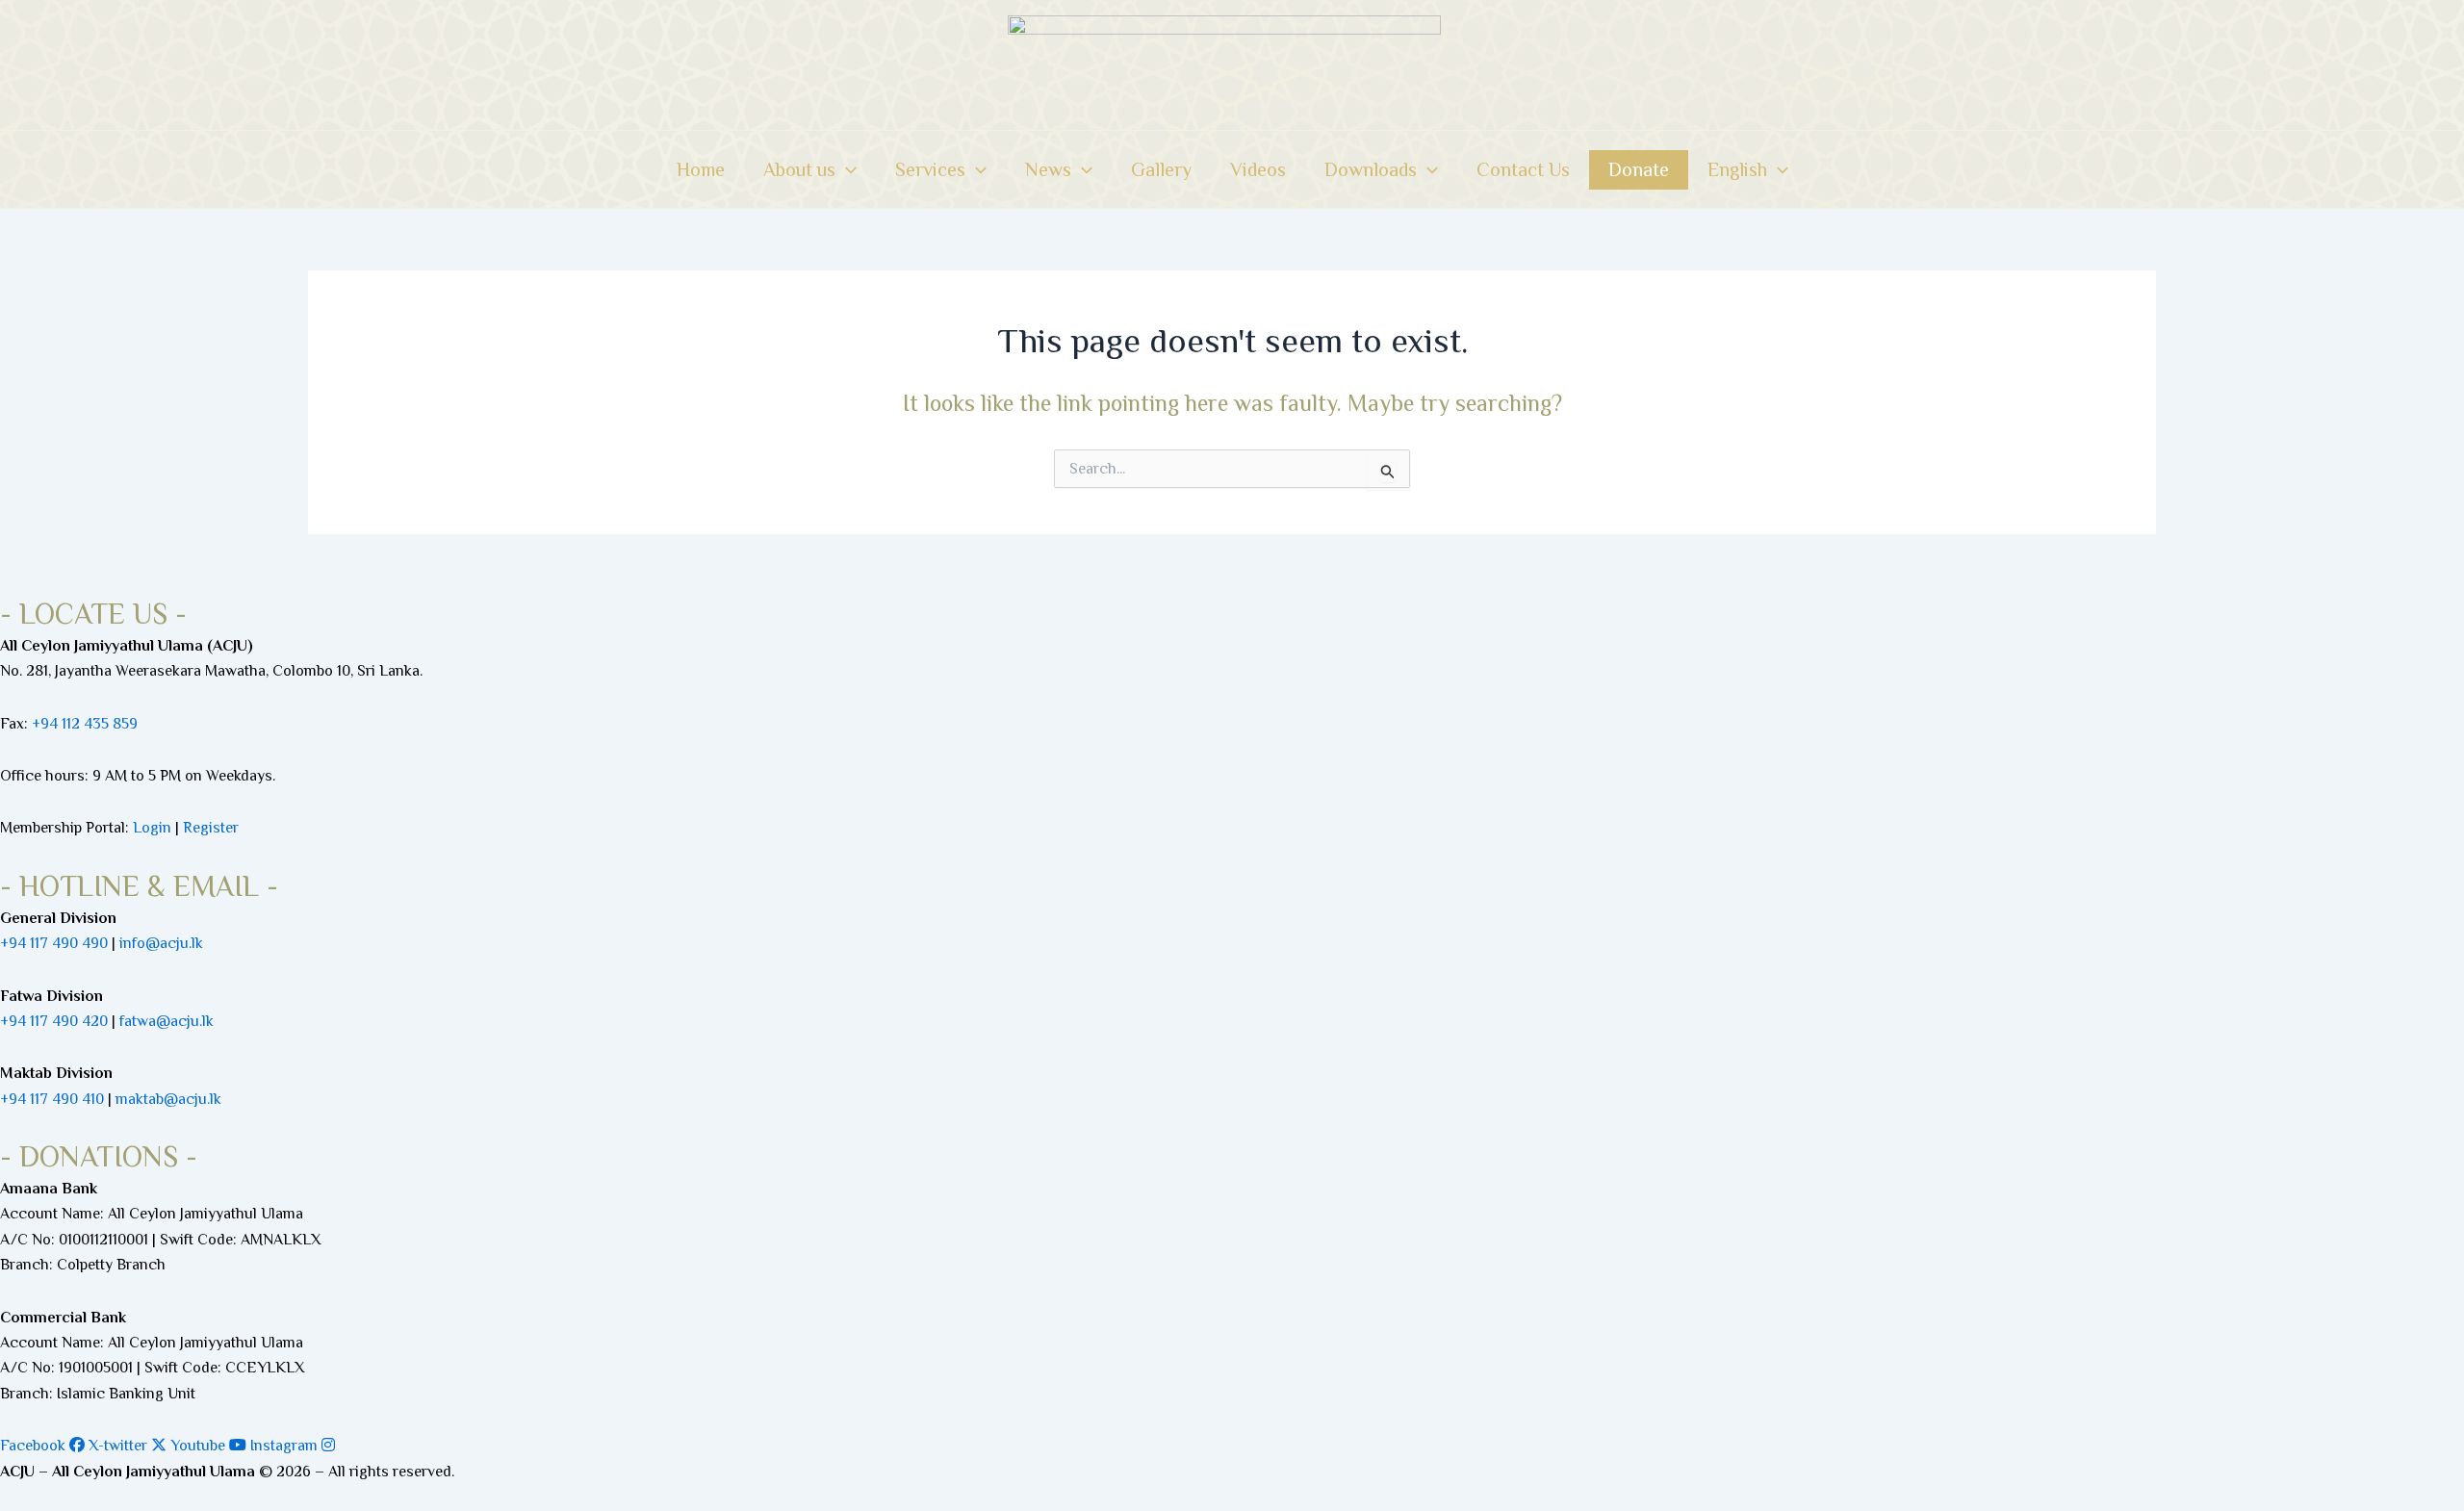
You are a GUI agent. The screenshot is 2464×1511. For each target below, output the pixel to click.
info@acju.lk (161, 943)
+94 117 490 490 (54, 943)
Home (701, 169)
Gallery (1161, 169)
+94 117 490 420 (54, 1021)
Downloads (1371, 169)
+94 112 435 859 (83, 724)
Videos (1258, 169)
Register (211, 828)
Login (152, 828)
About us (799, 169)
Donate (1639, 169)
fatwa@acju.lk (167, 1021)
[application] (846, 169)
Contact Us (1523, 169)
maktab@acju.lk (168, 1099)
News (1048, 169)
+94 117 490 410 (52, 1099)
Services (930, 169)
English (1737, 169)
